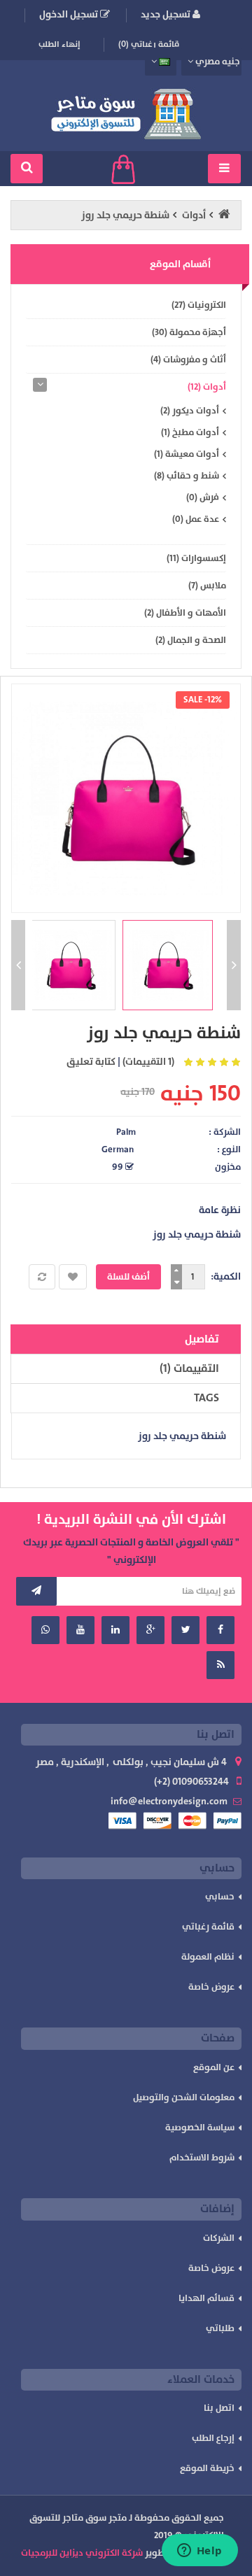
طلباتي (220, 2328)
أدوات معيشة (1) (187, 454)
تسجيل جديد (167, 14)
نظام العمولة (208, 1957)
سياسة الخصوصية (200, 2128)
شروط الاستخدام (202, 2158)
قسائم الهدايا (206, 2298)
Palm (126, 1132)
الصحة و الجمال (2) (191, 640)
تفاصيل (202, 1339)
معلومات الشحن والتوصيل (184, 2097)
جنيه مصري (217, 62)
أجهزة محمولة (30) (189, 332)
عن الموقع (214, 2067)
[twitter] (185, 1630)
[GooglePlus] (150, 1630)
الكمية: (226, 1276)
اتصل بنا (219, 2408)
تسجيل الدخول (70, 14)
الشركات (219, 2238)
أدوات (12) (207, 387)
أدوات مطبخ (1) (190, 432)
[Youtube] (80, 1630)
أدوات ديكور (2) (190, 411)
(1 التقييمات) (148, 1062)
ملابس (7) (207, 586)
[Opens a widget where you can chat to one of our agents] (199, 2552)
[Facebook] (220, 1630)
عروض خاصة (211, 1987)
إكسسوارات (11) (196, 558)
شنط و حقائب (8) (187, 476)
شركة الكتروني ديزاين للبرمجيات (82, 2553)
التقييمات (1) (189, 1368)
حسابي (220, 1897)
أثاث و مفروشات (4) (188, 360)
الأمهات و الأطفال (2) (185, 613)
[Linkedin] (115, 1630)
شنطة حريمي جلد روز (125, 215)
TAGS (206, 1398)
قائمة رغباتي (208, 1927)
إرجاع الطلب (213, 2438)
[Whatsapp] (45, 1630)
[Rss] (220, 1665)
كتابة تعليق (91, 1062)
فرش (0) (203, 497)
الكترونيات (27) (199, 305)
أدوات (194, 215)
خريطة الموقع (207, 2468)
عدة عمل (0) (196, 519)
